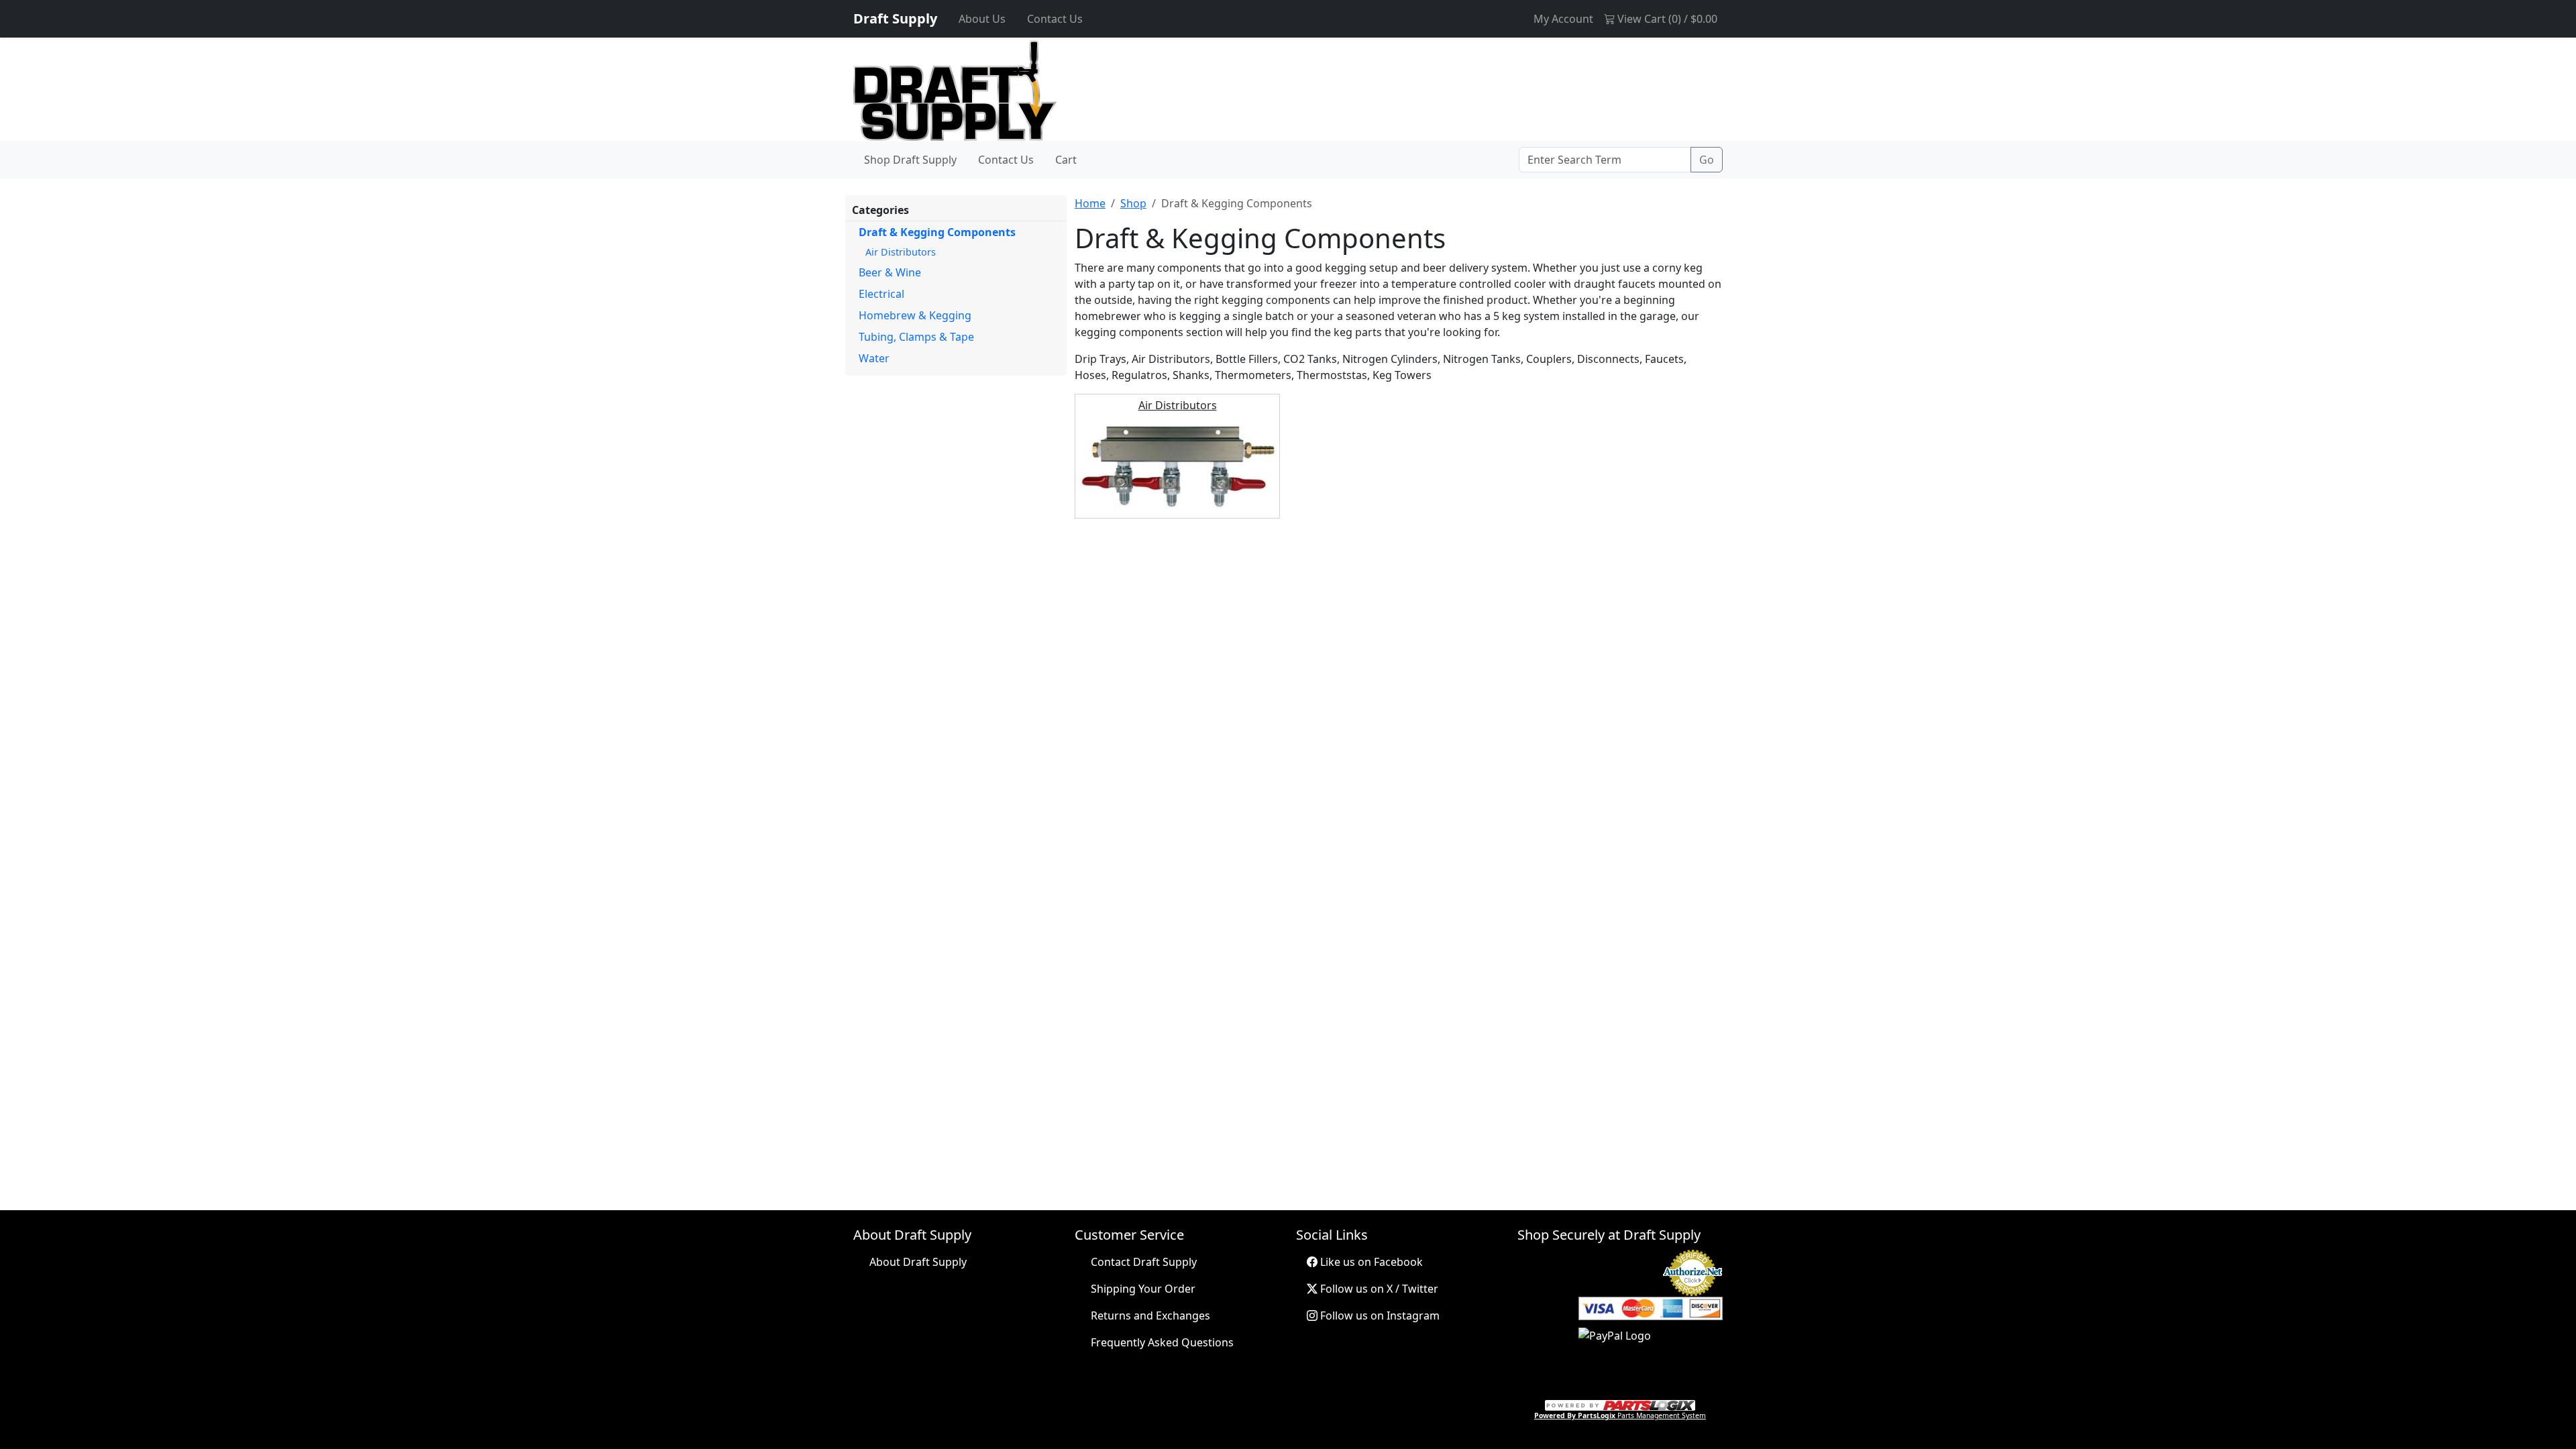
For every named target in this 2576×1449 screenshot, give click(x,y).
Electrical (881, 294)
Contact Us (1055, 19)
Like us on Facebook (1370, 1262)
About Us (982, 19)
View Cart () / (1666, 19)
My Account (1563, 19)
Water (874, 358)
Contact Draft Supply (1144, 1262)
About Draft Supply (918, 1262)
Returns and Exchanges (1150, 1316)
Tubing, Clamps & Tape (916, 337)
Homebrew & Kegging (915, 315)
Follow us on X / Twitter (1378, 1289)
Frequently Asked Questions (1162, 1342)
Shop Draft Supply (910, 160)
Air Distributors (901, 252)
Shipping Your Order (1143, 1289)
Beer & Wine (890, 272)
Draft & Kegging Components (937, 232)
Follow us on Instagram (1379, 1316)
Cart (1066, 160)
